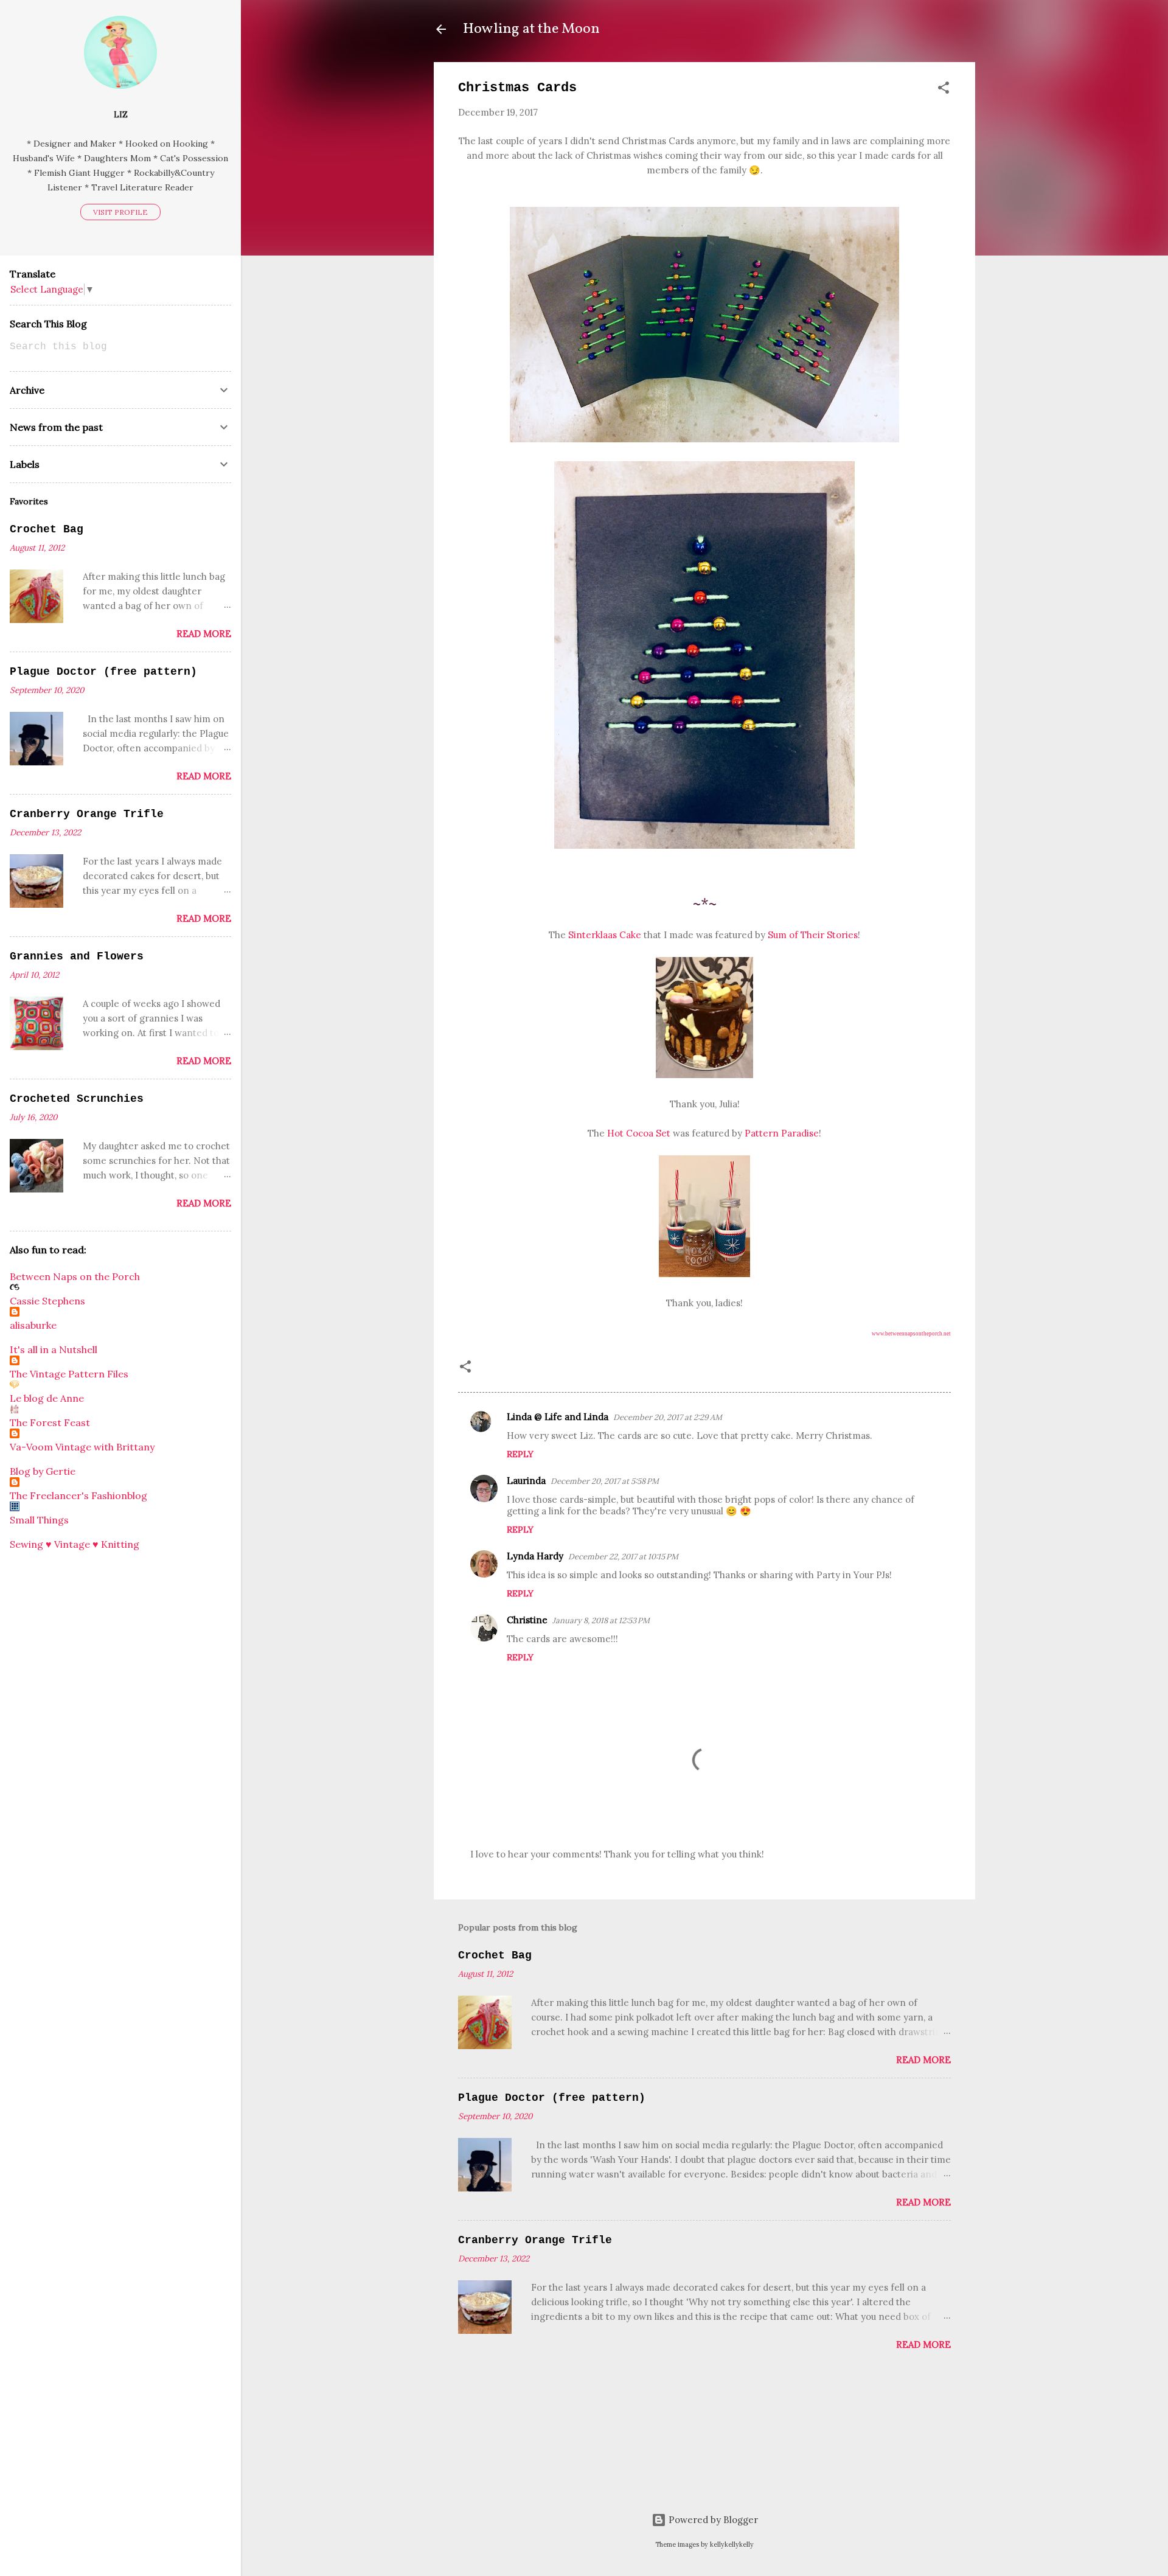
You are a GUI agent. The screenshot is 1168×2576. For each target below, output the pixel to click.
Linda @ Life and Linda (558, 1417)
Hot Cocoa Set (639, 1133)
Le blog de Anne (47, 1398)
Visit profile (120, 212)
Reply (520, 1454)
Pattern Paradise (782, 1133)
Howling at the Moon (531, 29)
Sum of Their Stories (813, 935)
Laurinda (526, 1481)
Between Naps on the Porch (75, 1276)
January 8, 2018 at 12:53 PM (601, 1620)
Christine (527, 1620)
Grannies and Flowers (77, 956)
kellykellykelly (732, 2544)
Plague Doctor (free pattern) (552, 2098)
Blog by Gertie (43, 1471)
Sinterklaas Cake (605, 935)
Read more (923, 2060)
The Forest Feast (50, 1422)
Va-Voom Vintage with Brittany (82, 1447)
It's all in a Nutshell (54, 1349)
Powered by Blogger (712, 2520)
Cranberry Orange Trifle (535, 2240)
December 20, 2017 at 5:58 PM (605, 1481)
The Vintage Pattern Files (69, 1374)
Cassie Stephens (47, 1301)
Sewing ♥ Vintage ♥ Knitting (75, 1544)
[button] (944, 90)
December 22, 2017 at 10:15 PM (623, 1557)
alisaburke (33, 1325)
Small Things (39, 1520)
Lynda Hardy (535, 1556)
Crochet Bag (495, 1955)
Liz (121, 114)
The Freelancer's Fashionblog (78, 1495)
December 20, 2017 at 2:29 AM (668, 1417)
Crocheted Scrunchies (77, 1099)
